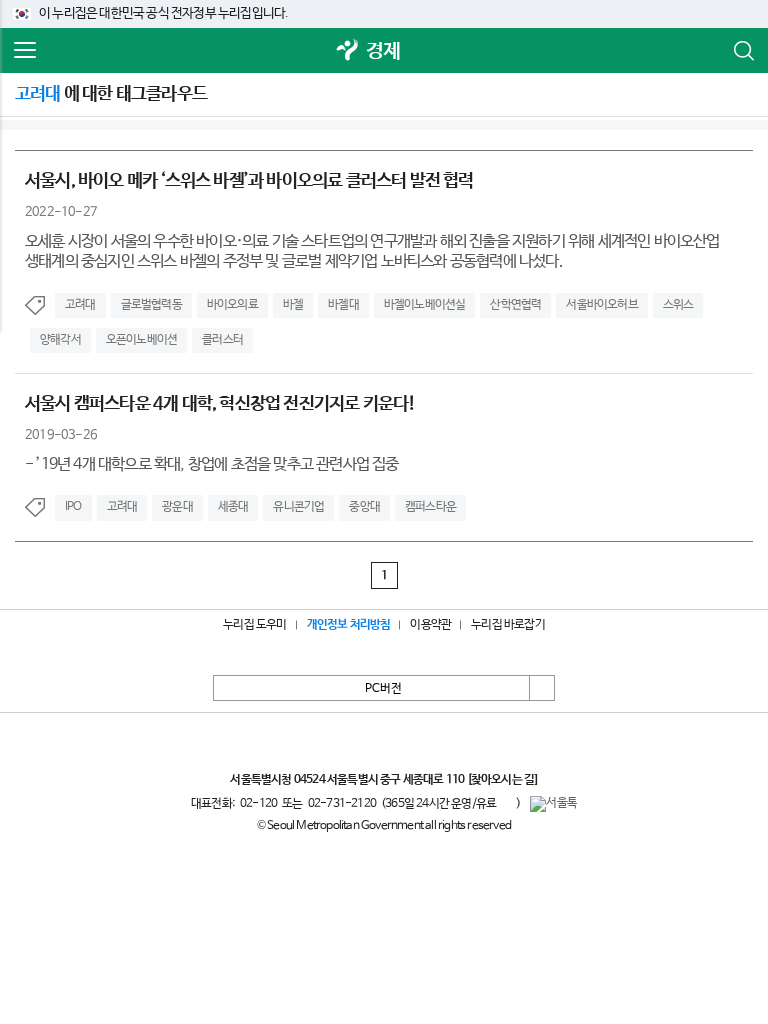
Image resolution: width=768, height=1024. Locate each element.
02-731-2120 (342, 804)
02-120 (258, 804)
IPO (73, 507)
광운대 (177, 507)
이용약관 (430, 625)
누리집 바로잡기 (508, 625)
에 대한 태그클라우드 (111, 94)
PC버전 (383, 689)
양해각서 (60, 340)
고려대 (80, 305)
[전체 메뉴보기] (25, 51)
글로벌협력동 (151, 305)
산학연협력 (515, 305)
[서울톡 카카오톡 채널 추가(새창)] (553, 804)
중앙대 (364, 507)
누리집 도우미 (254, 625)
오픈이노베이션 (141, 340)
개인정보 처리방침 (349, 625)
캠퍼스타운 (430, 507)
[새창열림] (348, 51)
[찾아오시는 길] (502, 780)
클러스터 (222, 340)
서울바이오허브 (601, 305)
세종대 (233, 507)
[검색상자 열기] (743, 51)
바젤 (293, 305)
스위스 (678, 305)
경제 (383, 51)
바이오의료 (232, 305)
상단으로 (542, 688)
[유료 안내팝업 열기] (506, 803)
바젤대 (343, 305)
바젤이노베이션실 (425, 305)
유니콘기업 (298, 507)
